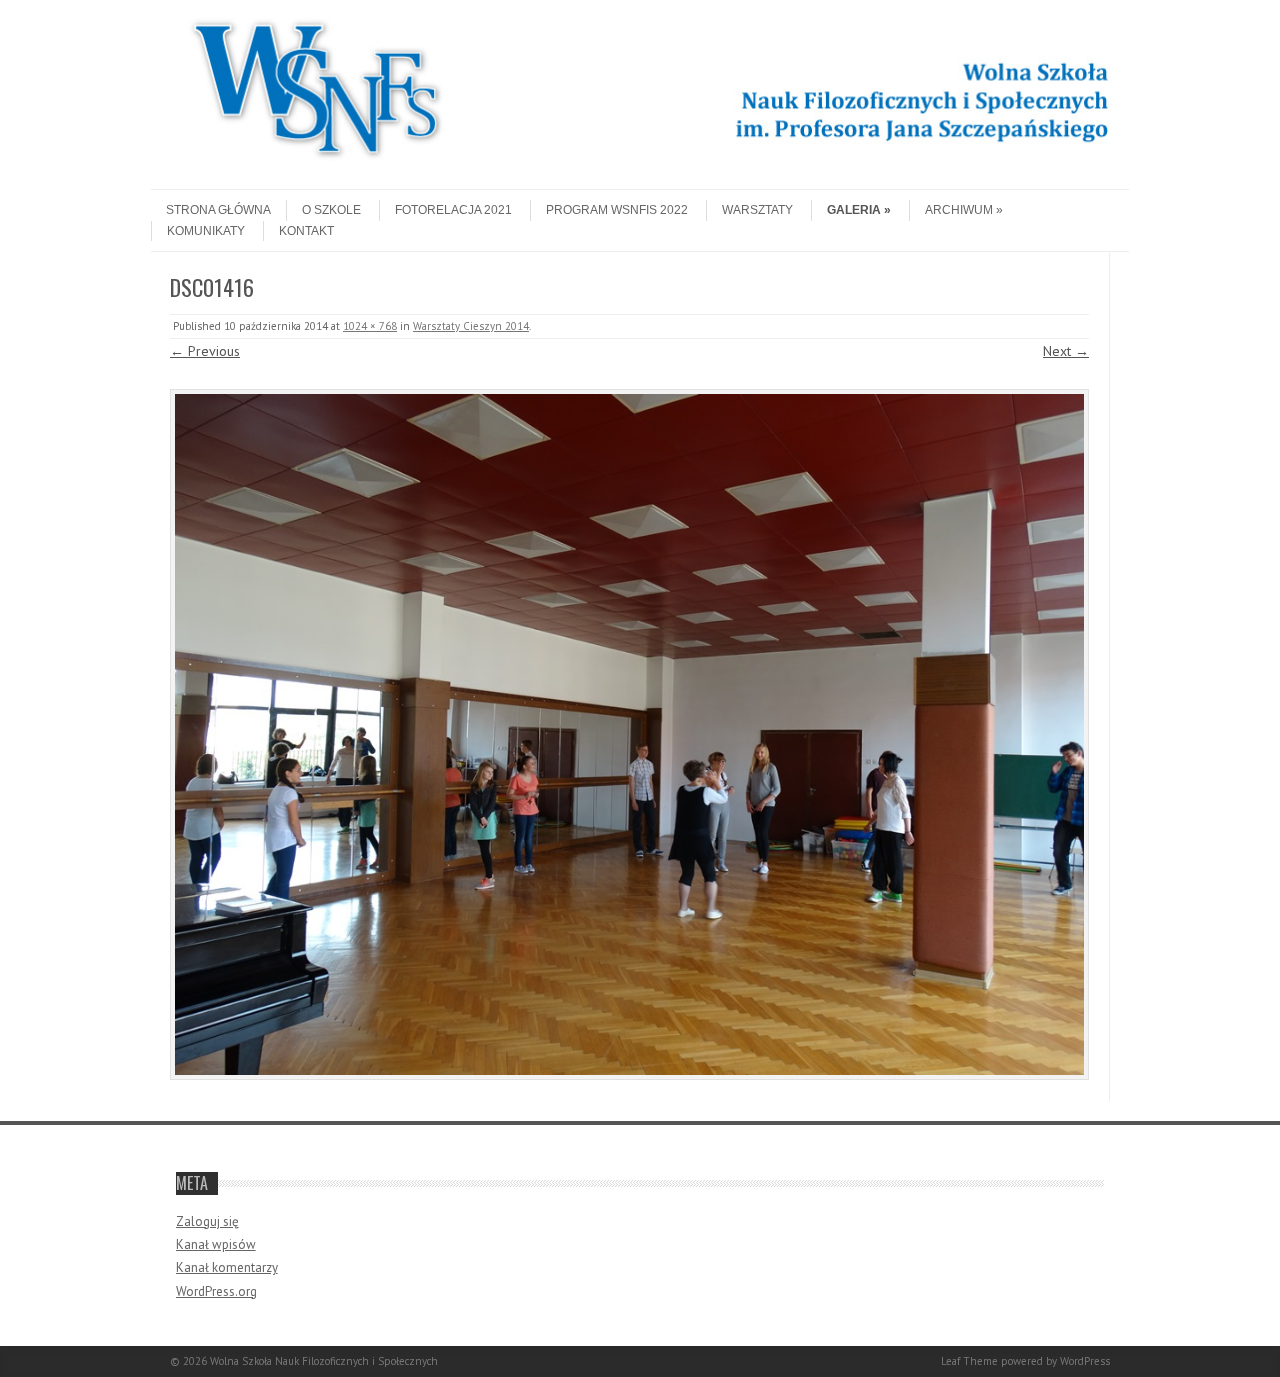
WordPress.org (216, 1291)
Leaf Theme (969, 1361)
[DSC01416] (629, 735)
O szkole (331, 210)
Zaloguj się (207, 1221)
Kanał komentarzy (227, 1267)
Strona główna (218, 210)
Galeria (854, 210)
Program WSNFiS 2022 (617, 210)
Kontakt (306, 231)
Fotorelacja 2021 (453, 210)
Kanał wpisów (216, 1244)
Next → (1066, 351)
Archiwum (959, 210)
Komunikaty (206, 231)
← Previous (205, 351)
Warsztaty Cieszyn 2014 (471, 326)
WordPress (1085, 1361)
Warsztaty (757, 210)
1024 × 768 (370, 326)
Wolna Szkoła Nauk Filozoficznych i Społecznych (324, 1361)
